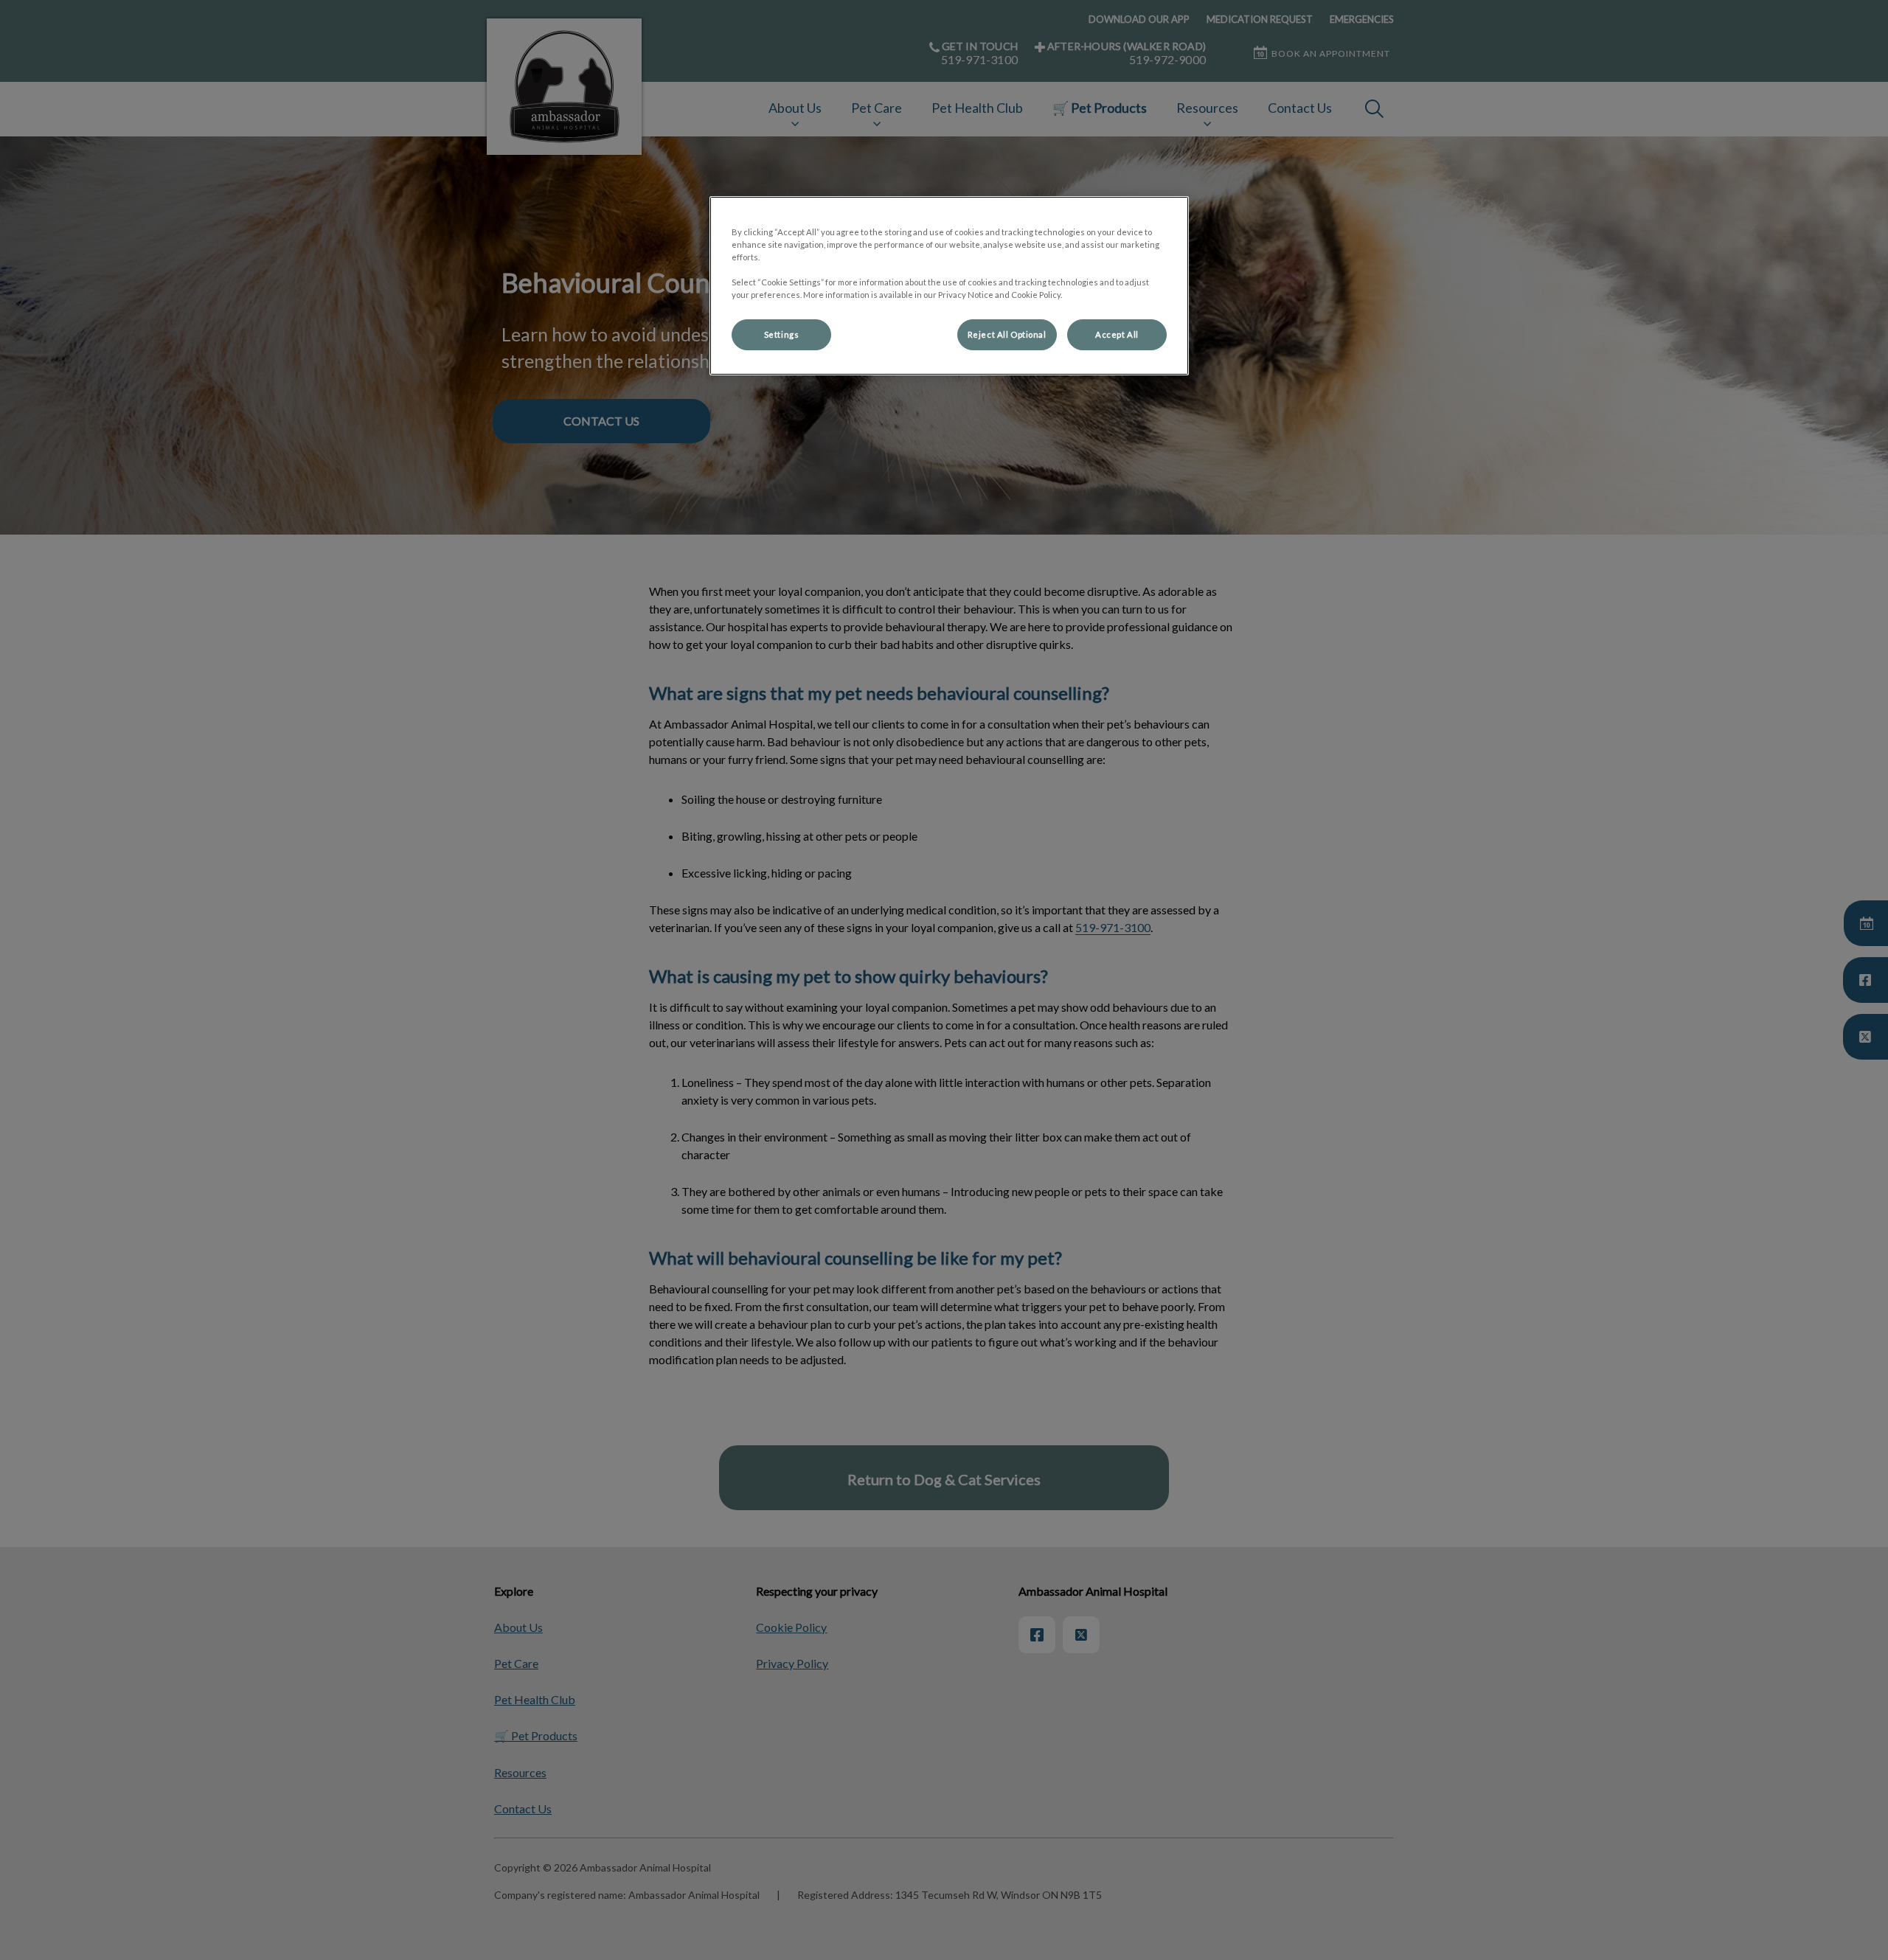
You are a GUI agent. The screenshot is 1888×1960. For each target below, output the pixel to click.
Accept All (1117, 334)
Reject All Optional (1007, 334)
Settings (782, 334)
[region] (949, 286)
